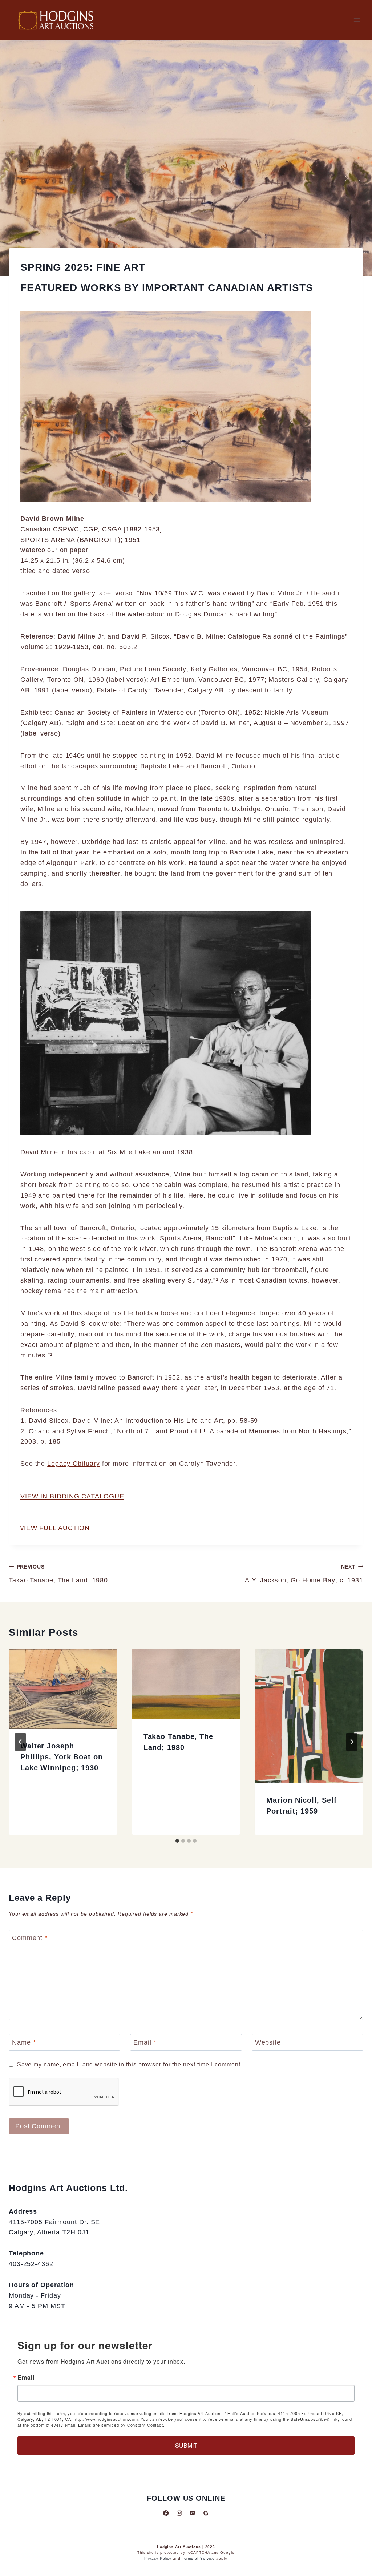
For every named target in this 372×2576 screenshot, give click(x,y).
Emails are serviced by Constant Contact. (121, 2425)
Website (268, 2042)
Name (24, 2042)
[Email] (193, 2513)
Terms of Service (198, 2558)
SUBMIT (186, 2445)
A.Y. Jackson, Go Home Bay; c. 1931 (304, 1574)
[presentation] (63, 1689)
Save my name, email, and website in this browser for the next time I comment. (130, 2064)
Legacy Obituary (74, 1464)
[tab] (177, 1841)
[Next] (352, 1742)
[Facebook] (166, 2513)
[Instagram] (179, 2513)
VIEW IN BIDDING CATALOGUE (72, 1496)
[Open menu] (357, 20)
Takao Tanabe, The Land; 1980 (58, 1574)
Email (145, 2042)
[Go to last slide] (20, 1742)
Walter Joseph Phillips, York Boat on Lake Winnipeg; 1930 (62, 1757)
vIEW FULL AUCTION (55, 1528)
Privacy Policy (158, 2558)
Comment (30, 1938)
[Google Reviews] (206, 2513)
